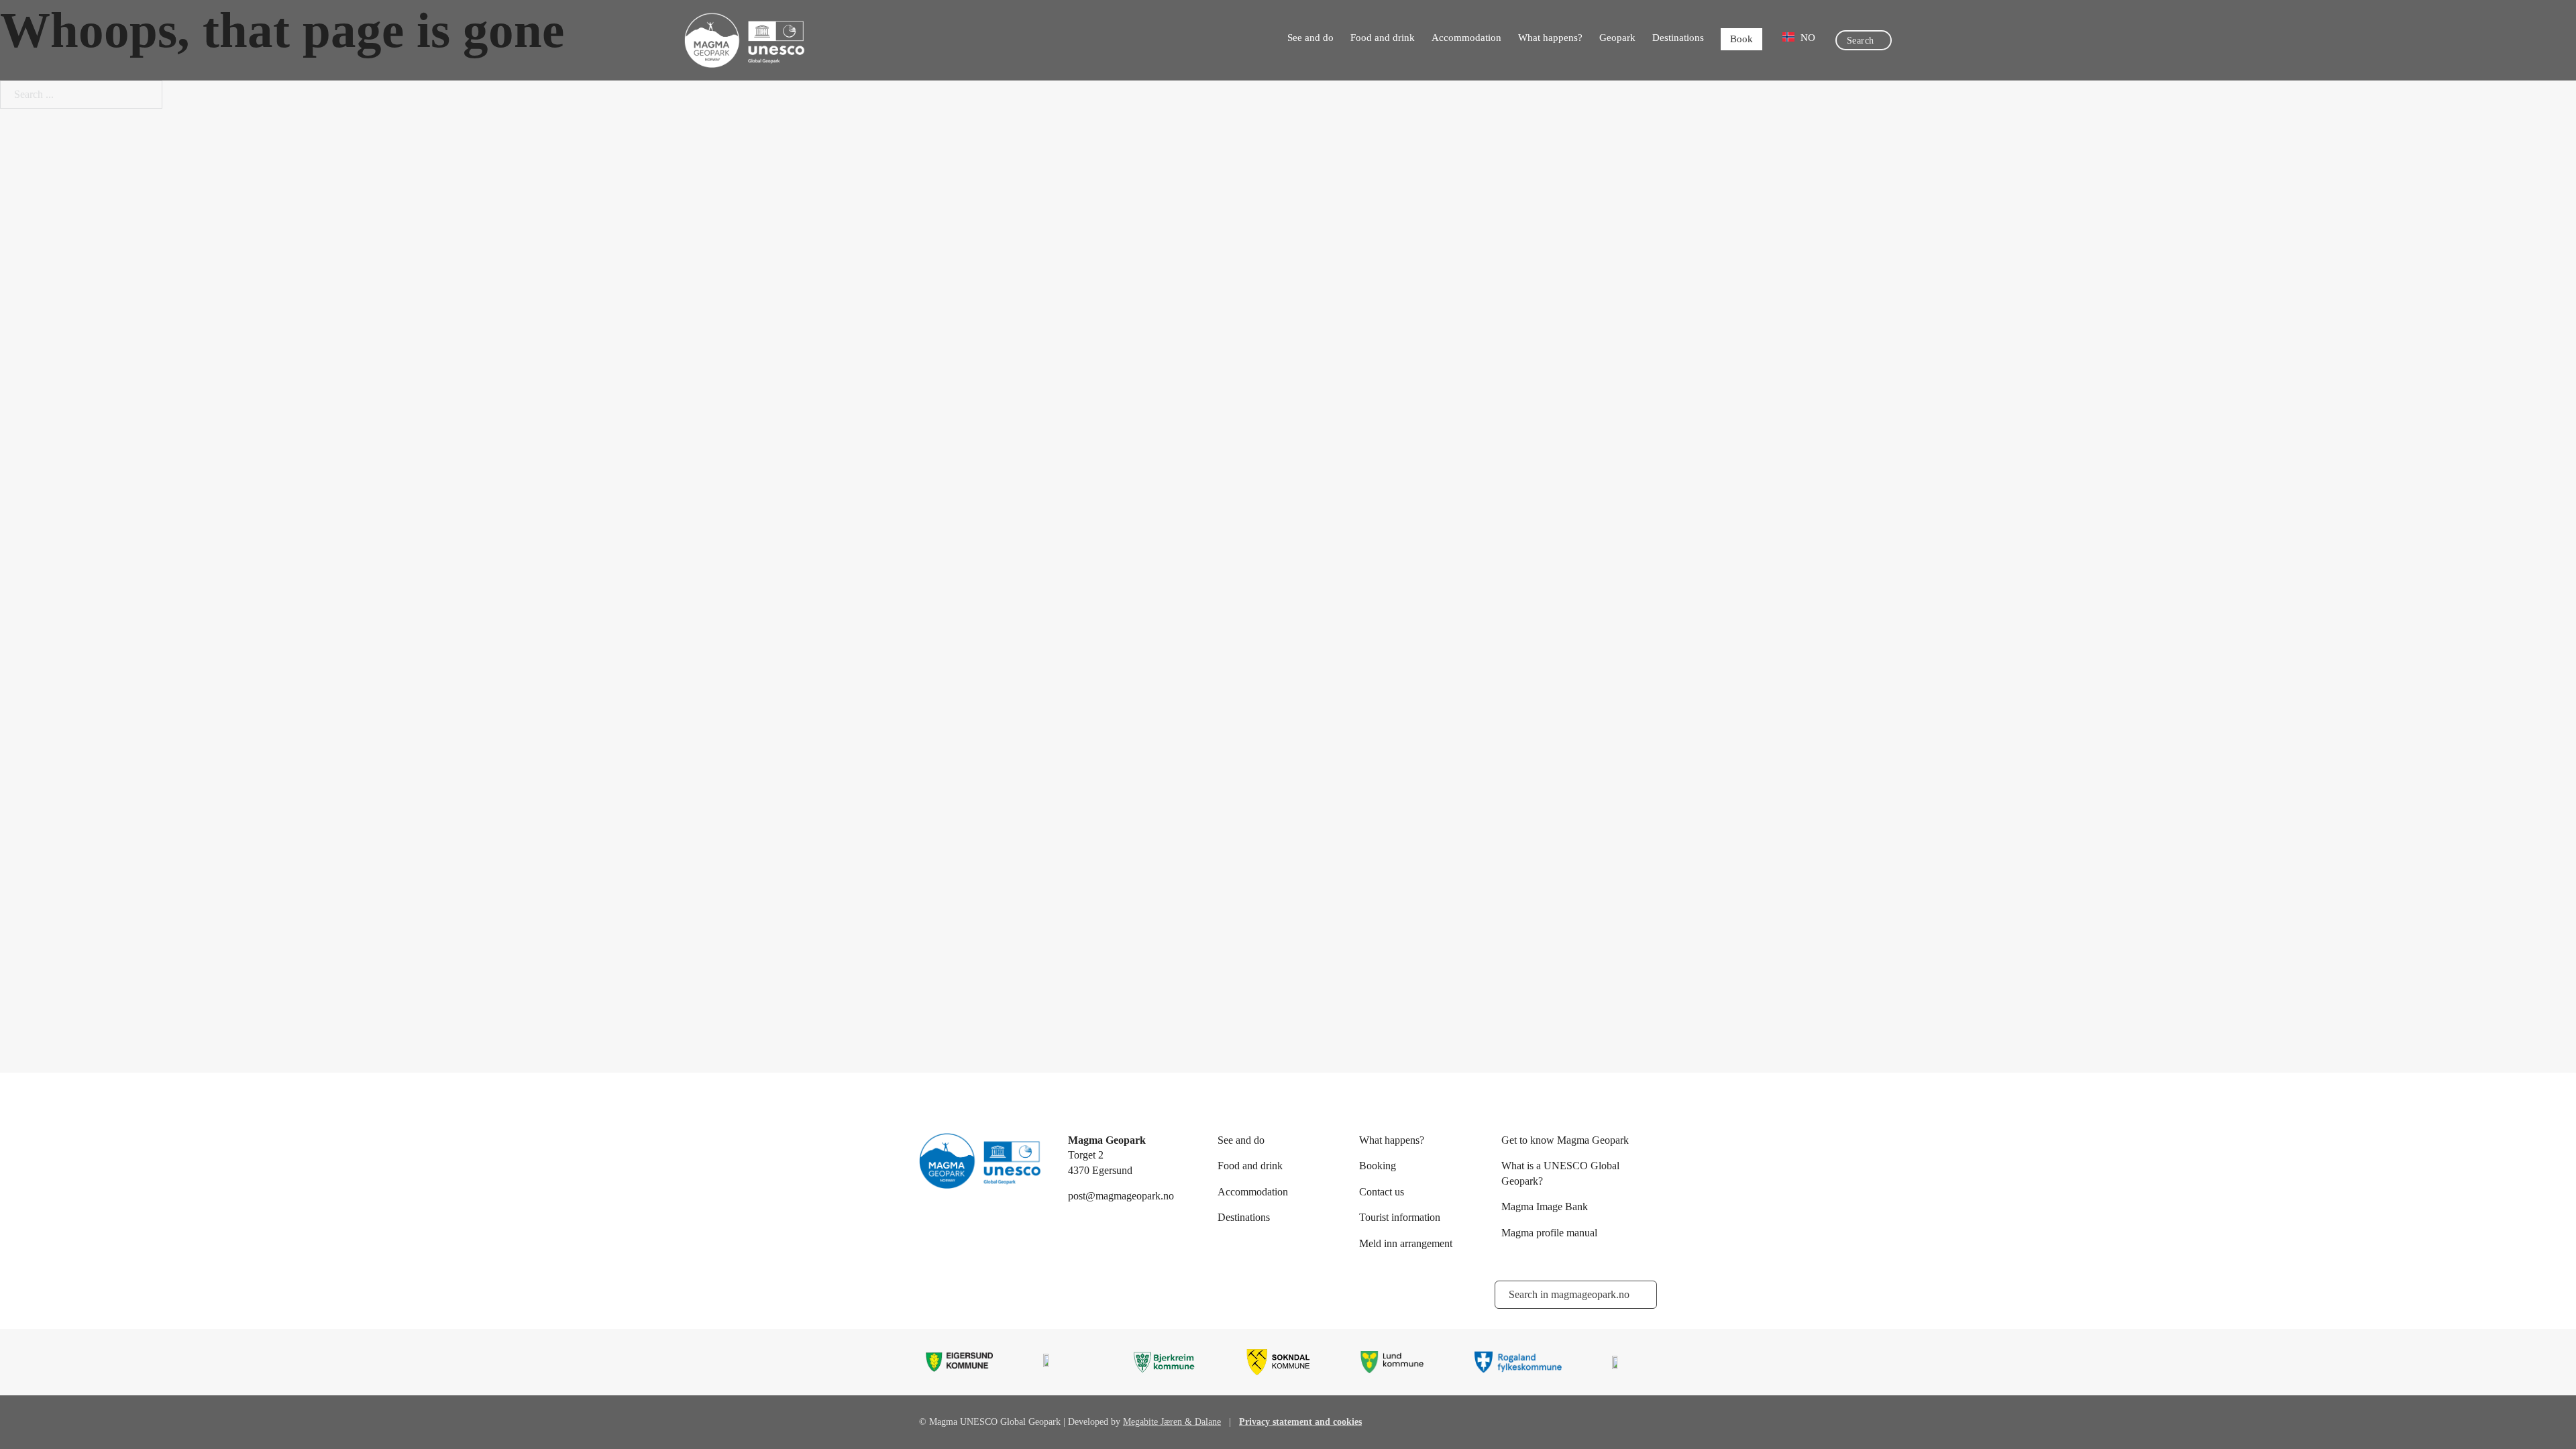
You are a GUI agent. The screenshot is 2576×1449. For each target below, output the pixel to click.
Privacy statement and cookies (1300, 1422)
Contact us (1382, 1192)
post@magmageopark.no (1121, 1196)
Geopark (1617, 38)
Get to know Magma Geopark (1565, 1140)
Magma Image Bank (1545, 1206)
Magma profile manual (1549, 1233)
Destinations (1678, 38)
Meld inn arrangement (1406, 1243)
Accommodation (1466, 38)
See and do (1310, 38)
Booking (1378, 1166)
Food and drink (1383, 38)
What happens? (1550, 38)
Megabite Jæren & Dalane (1172, 1422)
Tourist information (1400, 1217)
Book (1741, 39)
